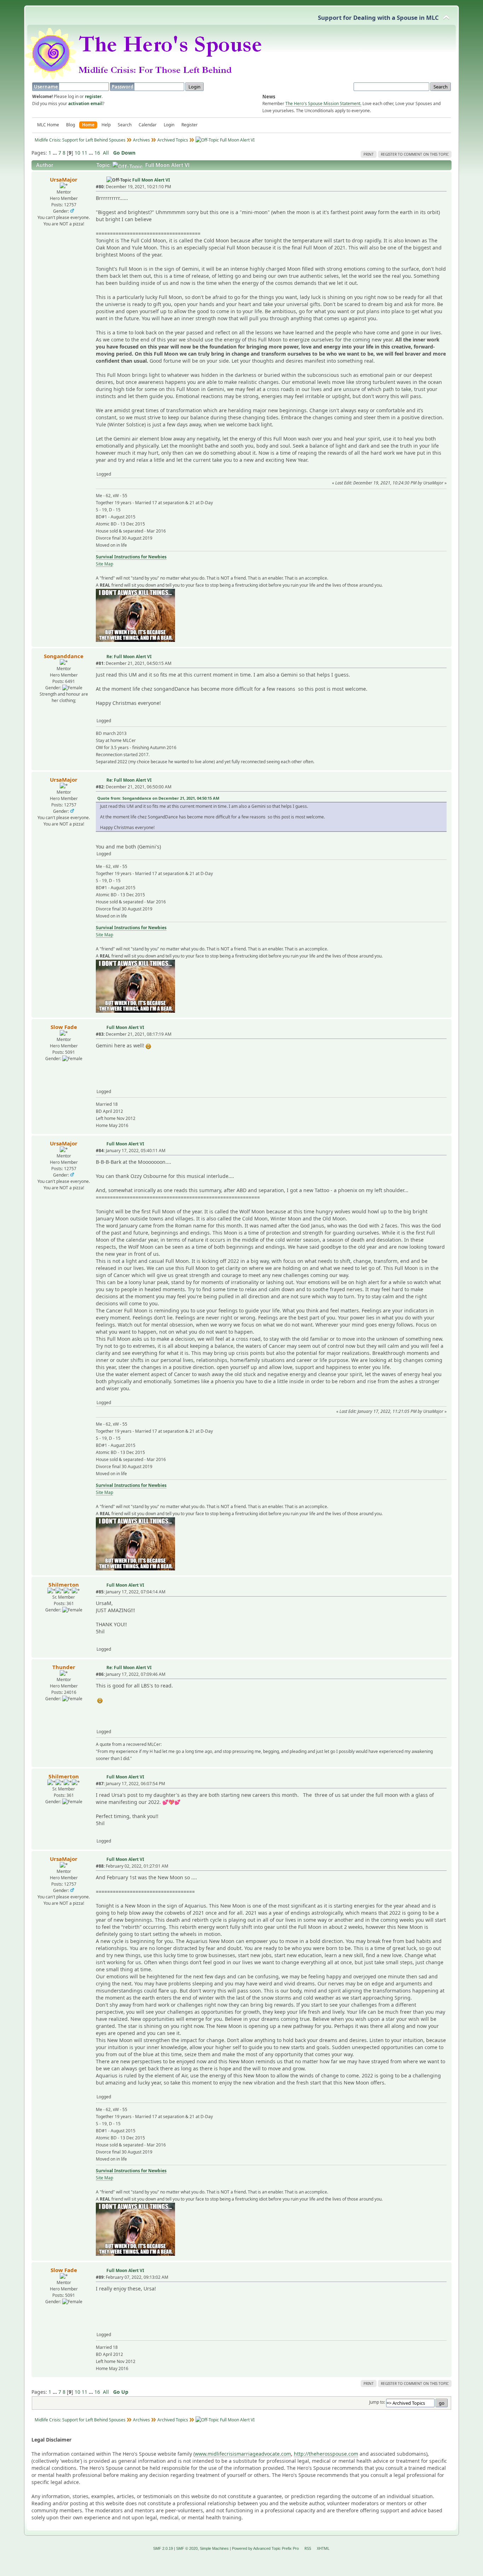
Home (88, 125)
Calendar (148, 125)
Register (190, 125)
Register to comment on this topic (415, 154)
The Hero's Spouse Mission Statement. (323, 103)
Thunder (64, 1667)
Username (46, 87)
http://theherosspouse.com (326, 2454)
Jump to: (377, 2402)
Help (106, 125)
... (56, 153)
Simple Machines (214, 2548)
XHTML (323, 2548)
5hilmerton (64, 1585)
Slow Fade (64, 1027)
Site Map (104, 564)
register (93, 96)
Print (369, 154)
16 (97, 153)
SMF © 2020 (187, 2548)
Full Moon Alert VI (151, 180)
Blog (71, 125)
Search (125, 125)
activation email (85, 103)
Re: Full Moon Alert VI (129, 657)
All (106, 153)
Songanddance (64, 656)
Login (169, 125)
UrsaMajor (64, 179)
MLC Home (48, 125)
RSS (308, 2548)
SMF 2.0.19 (163, 2548)
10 (77, 153)
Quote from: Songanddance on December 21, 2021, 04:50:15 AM (158, 798)
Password (123, 87)
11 (85, 153)
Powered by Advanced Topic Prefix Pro (265, 2548)
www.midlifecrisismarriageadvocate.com (243, 2454)
